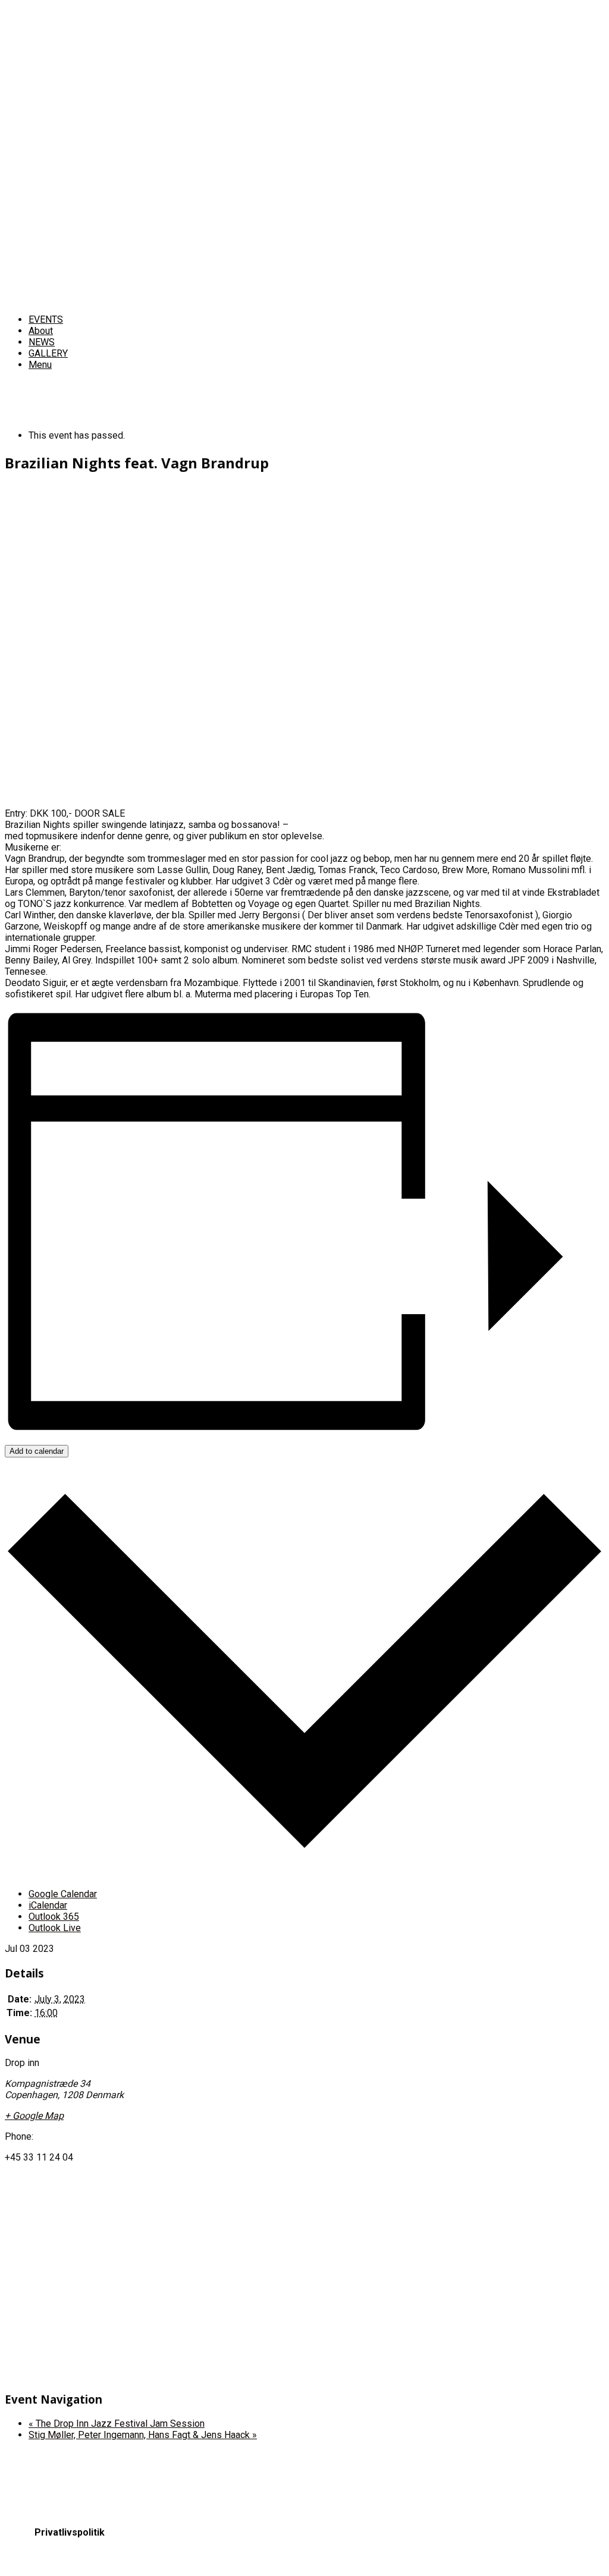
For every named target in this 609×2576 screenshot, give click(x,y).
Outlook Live (55, 1928)
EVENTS (46, 319)
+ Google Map (34, 2116)
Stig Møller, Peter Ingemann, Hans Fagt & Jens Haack (143, 2435)
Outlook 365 (54, 1917)
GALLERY (48, 353)
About (41, 331)
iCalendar (48, 1905)
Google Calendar (63, 1894)
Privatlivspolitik (70, 2532)
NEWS (42, 342)
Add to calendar (37, 1451)
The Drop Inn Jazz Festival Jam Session (117, 2424)
